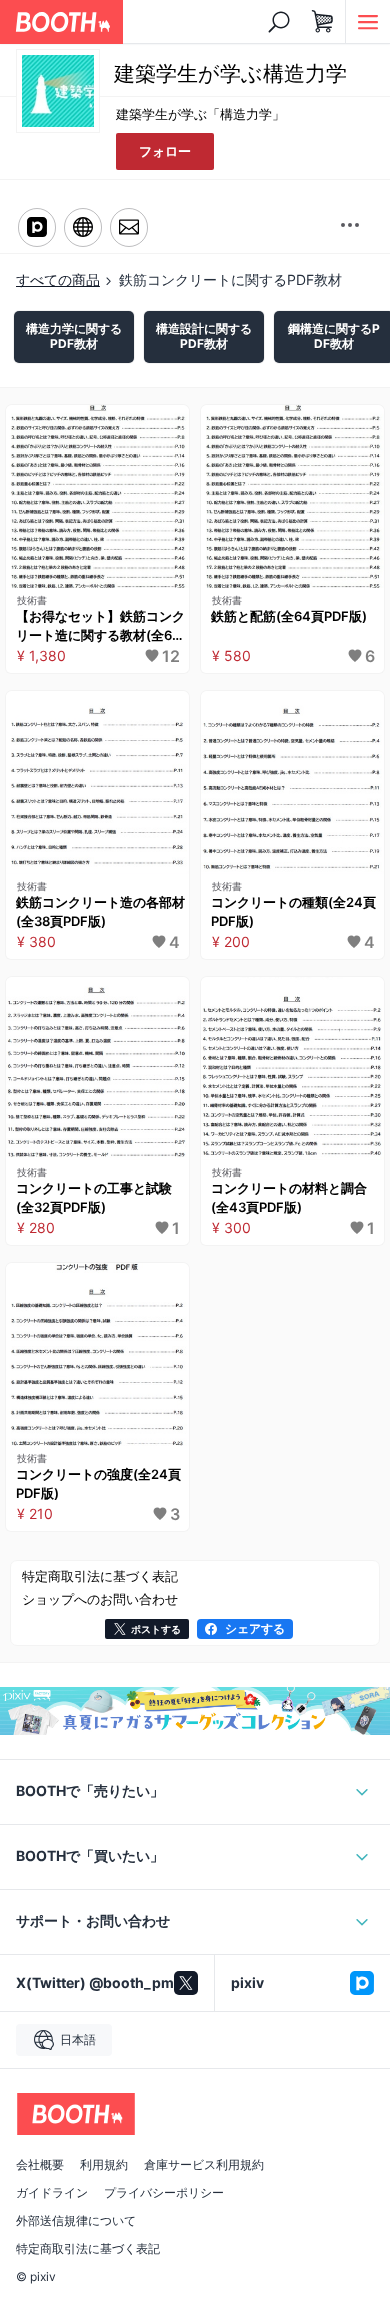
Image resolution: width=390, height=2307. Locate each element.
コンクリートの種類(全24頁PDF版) (293, 912)
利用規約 (104, 2165)
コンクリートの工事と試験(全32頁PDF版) (94, 1198)
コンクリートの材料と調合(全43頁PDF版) (289, 1198)
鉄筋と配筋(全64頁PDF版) (289, 616)
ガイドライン (52, 2193)
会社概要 (40, 2165)
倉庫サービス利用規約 (204, 2165)
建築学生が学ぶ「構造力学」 (200, 114)
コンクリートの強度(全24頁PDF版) (98, 1484)
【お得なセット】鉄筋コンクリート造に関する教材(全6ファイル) (100, 627)
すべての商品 (58, 279)
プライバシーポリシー (164, 2193)
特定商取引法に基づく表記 (88, 2249)
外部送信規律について (76, 2221)
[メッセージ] (129, 227)
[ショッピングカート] (323, 22)
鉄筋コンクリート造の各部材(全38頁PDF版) (100, 912)
